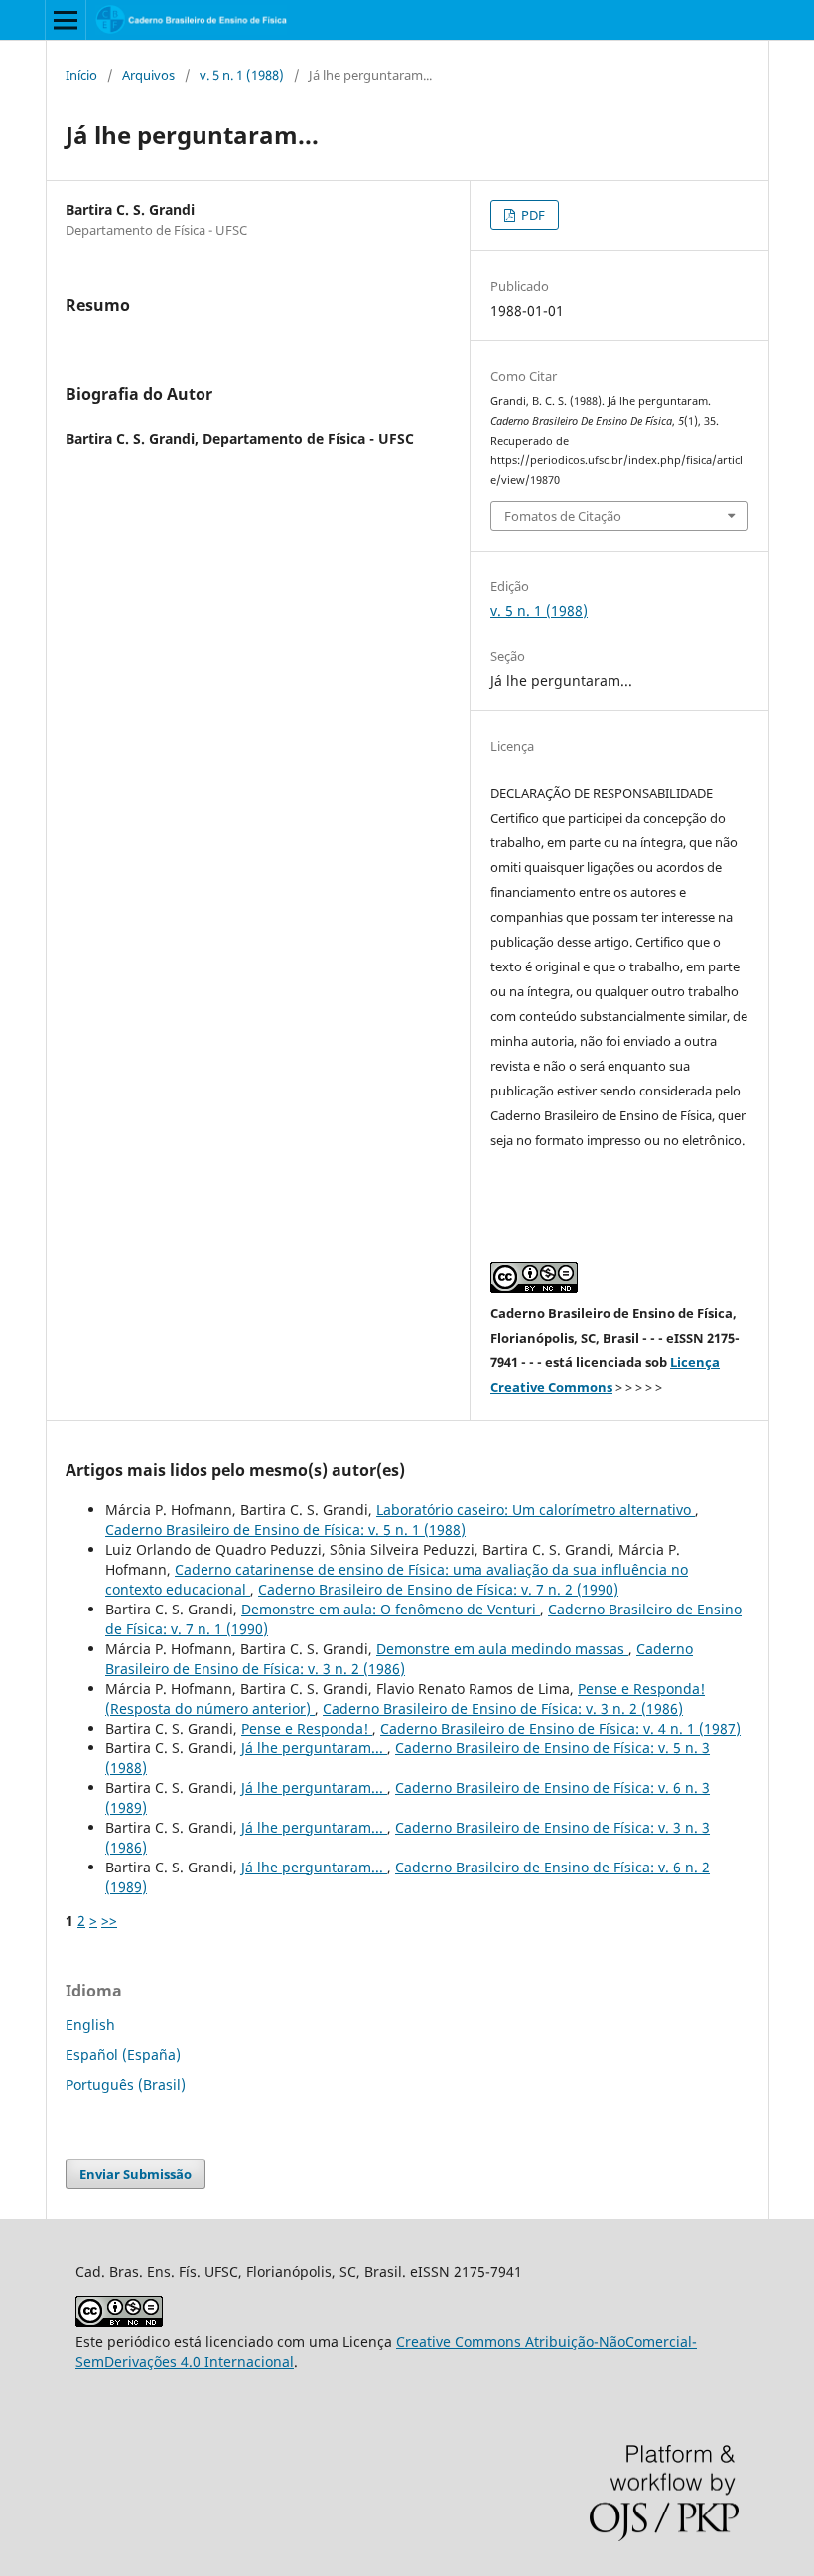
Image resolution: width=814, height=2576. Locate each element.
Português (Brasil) (126, 2084)
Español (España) (123, 2055)
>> (109, 1921)
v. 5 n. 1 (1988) (242, 75)
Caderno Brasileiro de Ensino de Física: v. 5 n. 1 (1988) (285, 1530)
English (90, 2025)
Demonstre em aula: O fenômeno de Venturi (391, 1609)
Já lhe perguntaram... (314, 1748)
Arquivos (148, 75)
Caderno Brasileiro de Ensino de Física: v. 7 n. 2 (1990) (438, 1589)
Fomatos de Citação (563, 516)
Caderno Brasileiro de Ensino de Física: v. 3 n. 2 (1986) (399, 1659)
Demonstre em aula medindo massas (502, 1649)
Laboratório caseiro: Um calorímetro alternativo (536, 1510)
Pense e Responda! (307, 1728)
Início (81, 75)
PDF (532, 215)
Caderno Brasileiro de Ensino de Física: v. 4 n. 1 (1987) (560, 1728)
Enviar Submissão (136, 2174)
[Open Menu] (66, 20)
